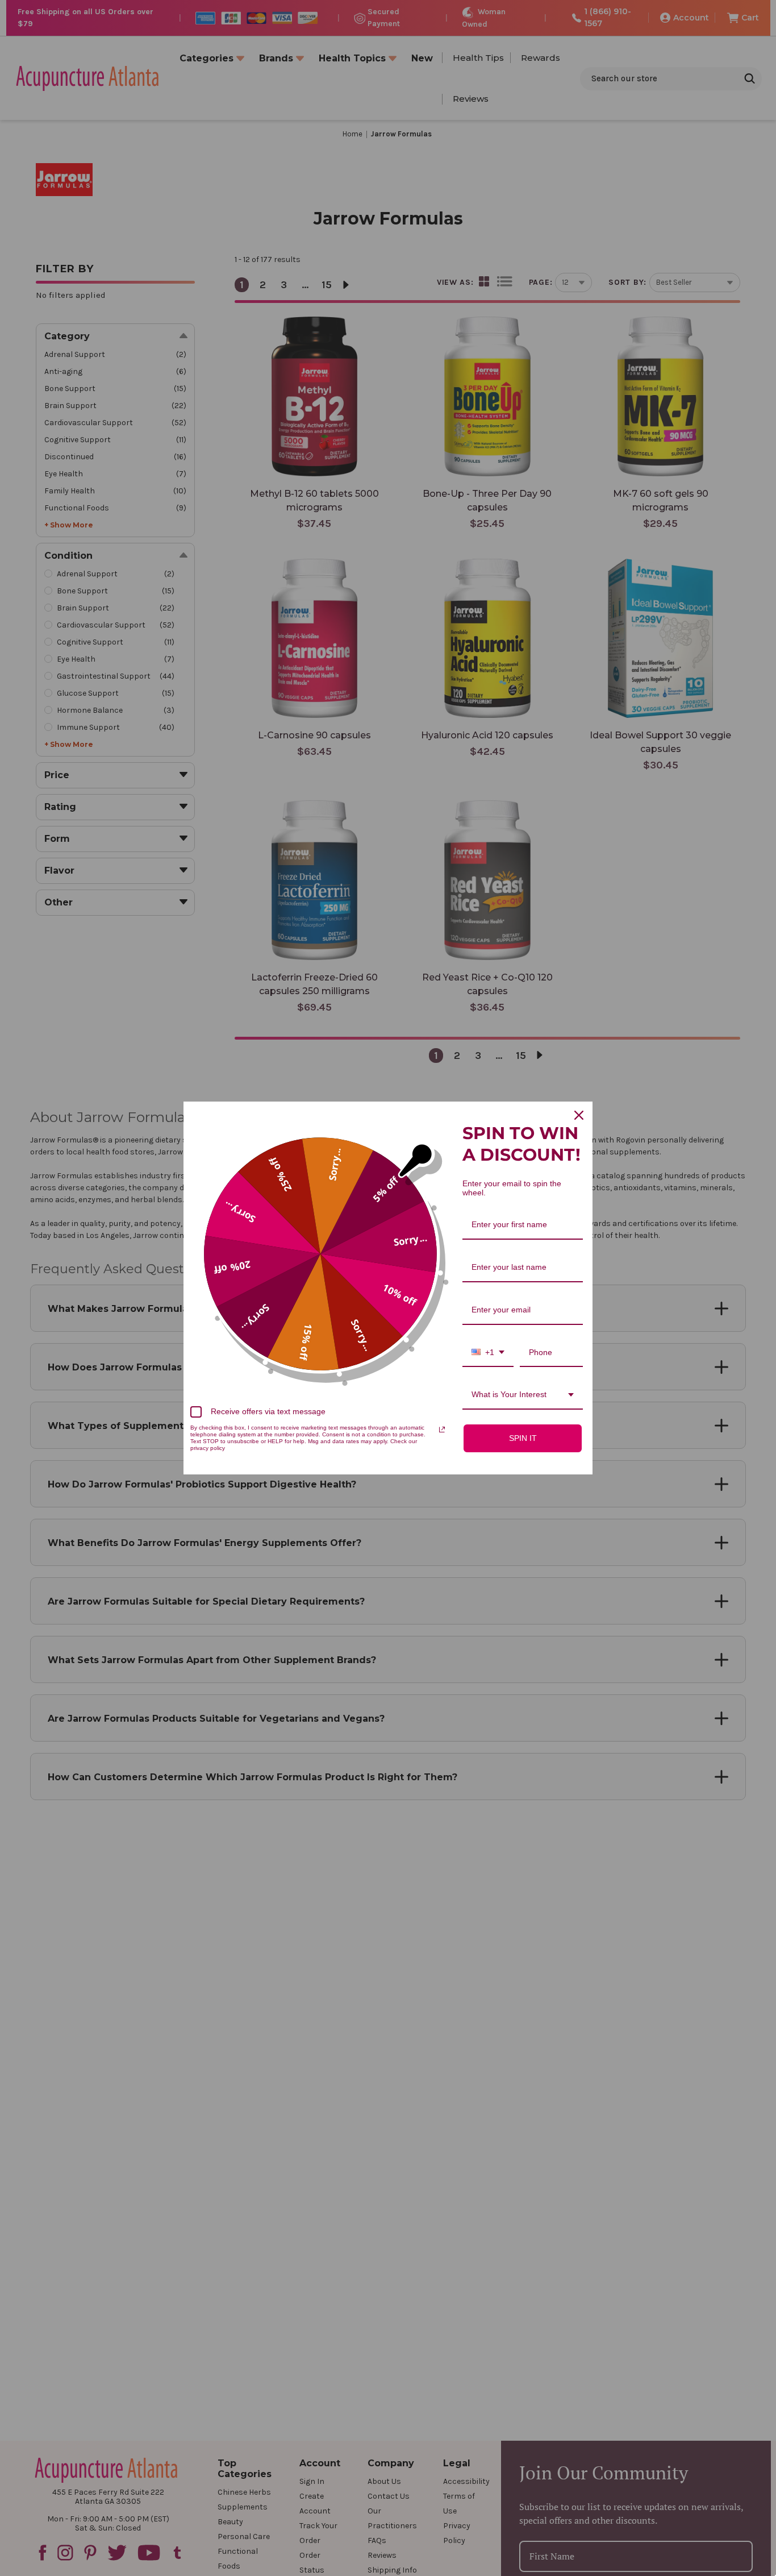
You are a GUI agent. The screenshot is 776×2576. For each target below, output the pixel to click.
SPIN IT (523, 1438)
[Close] (579, 1115)
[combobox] (488, 1353)
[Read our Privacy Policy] (442, 1430)
